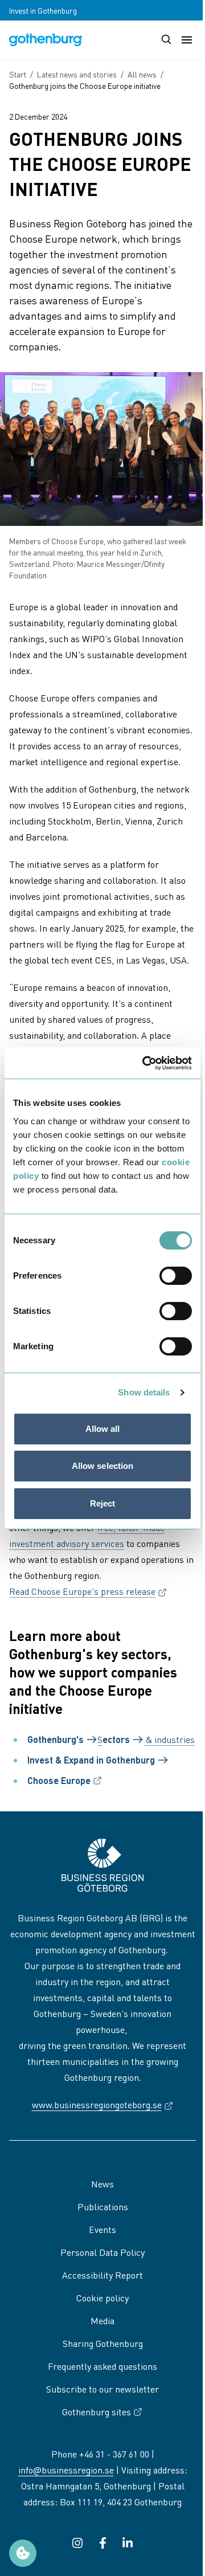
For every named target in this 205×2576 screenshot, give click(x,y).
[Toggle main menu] (187, 40)
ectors (116, 1739)
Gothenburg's (56, 1739)
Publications (103, 2206)
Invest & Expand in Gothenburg (91, 1760)
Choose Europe (65, 1781)
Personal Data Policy (102, 2252)
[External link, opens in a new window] (77, 2543)
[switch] (176, 1276)
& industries (169, 1739)
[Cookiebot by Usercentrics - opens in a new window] (145, 1063)
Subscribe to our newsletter (102, 2389)
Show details (144, 1392)
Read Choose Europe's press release (88, 1591)
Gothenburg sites (97, 2412)
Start (18, 74)
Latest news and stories (77, 74)
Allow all (103, 1429)
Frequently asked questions (102, 2366)
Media (102, 2320)
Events (102, 2229)
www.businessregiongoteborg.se (103, 2105)
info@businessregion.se (66, 2470)
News (102, 2184)
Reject (103, 1503)
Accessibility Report (102, 2275)
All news (142, 74)
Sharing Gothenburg (103, 2343)
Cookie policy (102, 2298)
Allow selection (103, 1466)
